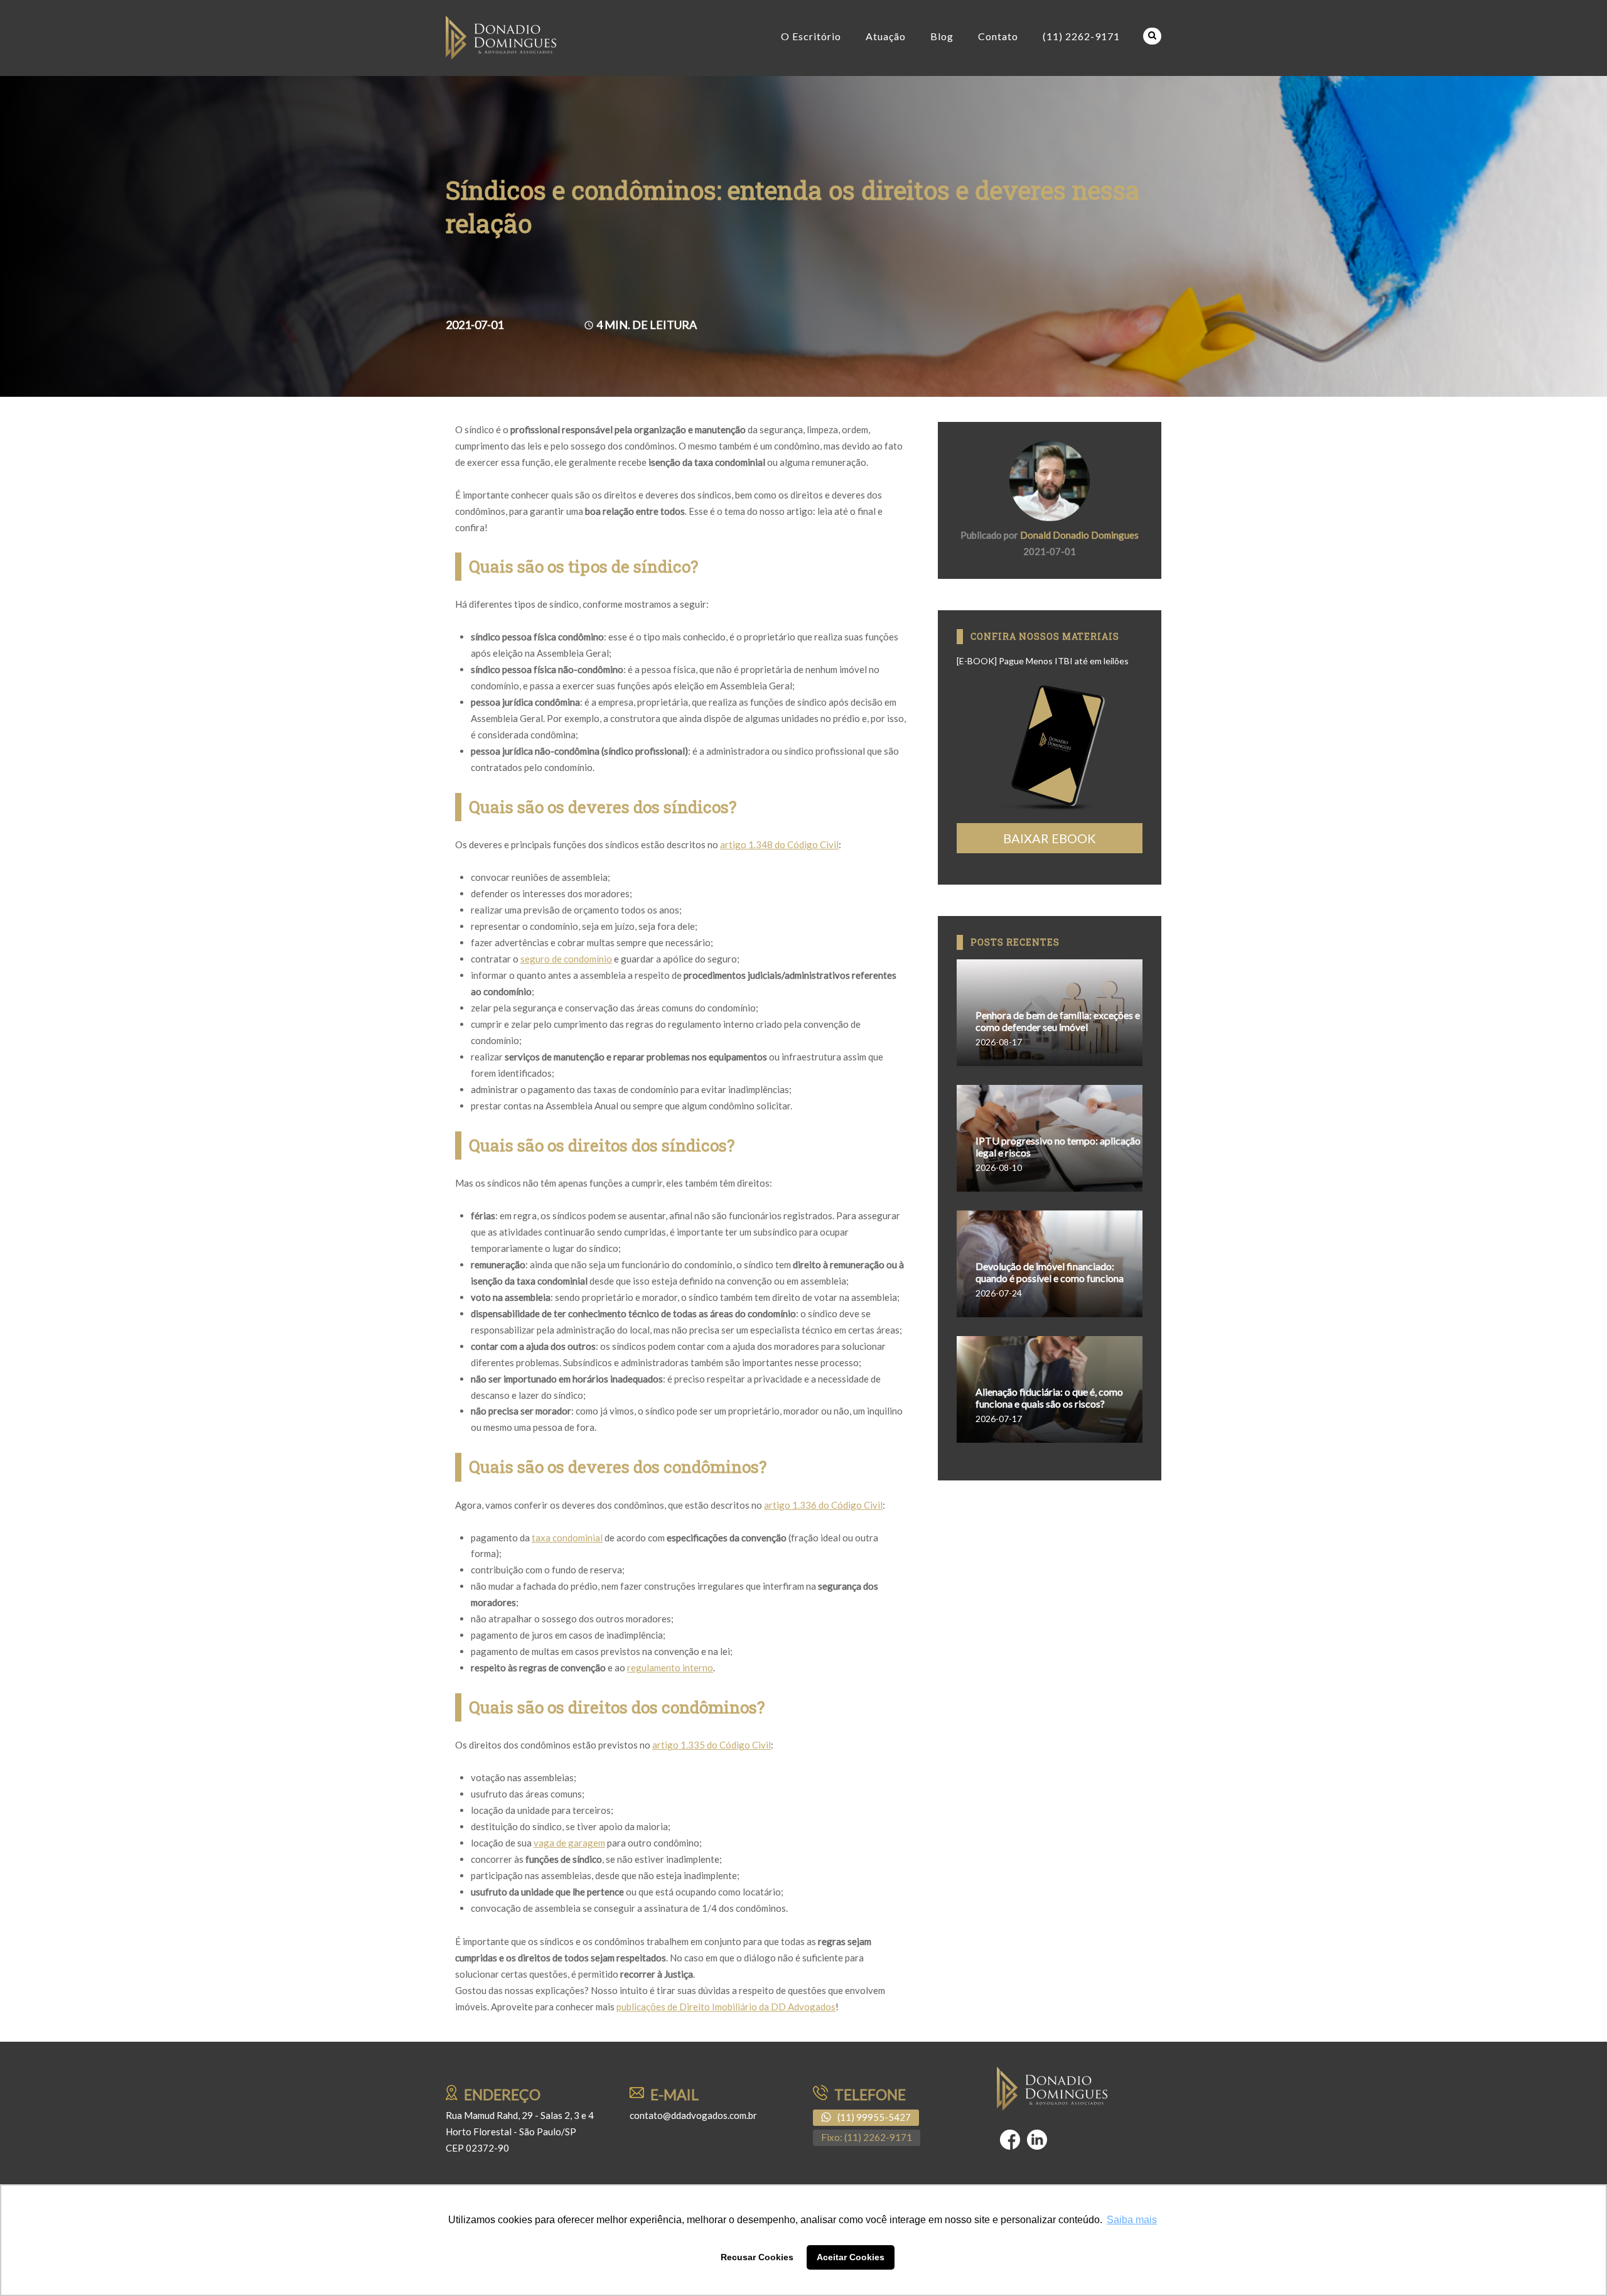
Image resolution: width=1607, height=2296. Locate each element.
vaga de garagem (569, 1843)
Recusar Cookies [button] (757, 2257)
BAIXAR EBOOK (1050, 838)
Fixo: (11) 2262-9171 (867, 2137)
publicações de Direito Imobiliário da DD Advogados (726, 2007)
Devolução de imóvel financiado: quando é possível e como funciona (1050, 1272)
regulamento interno (670, 1668)
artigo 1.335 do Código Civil (712, 1745)
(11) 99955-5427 (874, 2117)
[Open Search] (1152, 36)
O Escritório (811, 36)
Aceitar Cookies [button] (851, 2257)
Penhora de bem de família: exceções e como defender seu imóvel (1058, 1021)
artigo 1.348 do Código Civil (779, 844)
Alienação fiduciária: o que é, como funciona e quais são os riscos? (1049, 1398)
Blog (942, 36)
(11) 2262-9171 (1081, 36)
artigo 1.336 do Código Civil (823, 1505)
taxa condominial (567, 1538)
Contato (998, 36)
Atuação (886, 36)
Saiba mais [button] (1132, 2220)
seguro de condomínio (566, 959)
